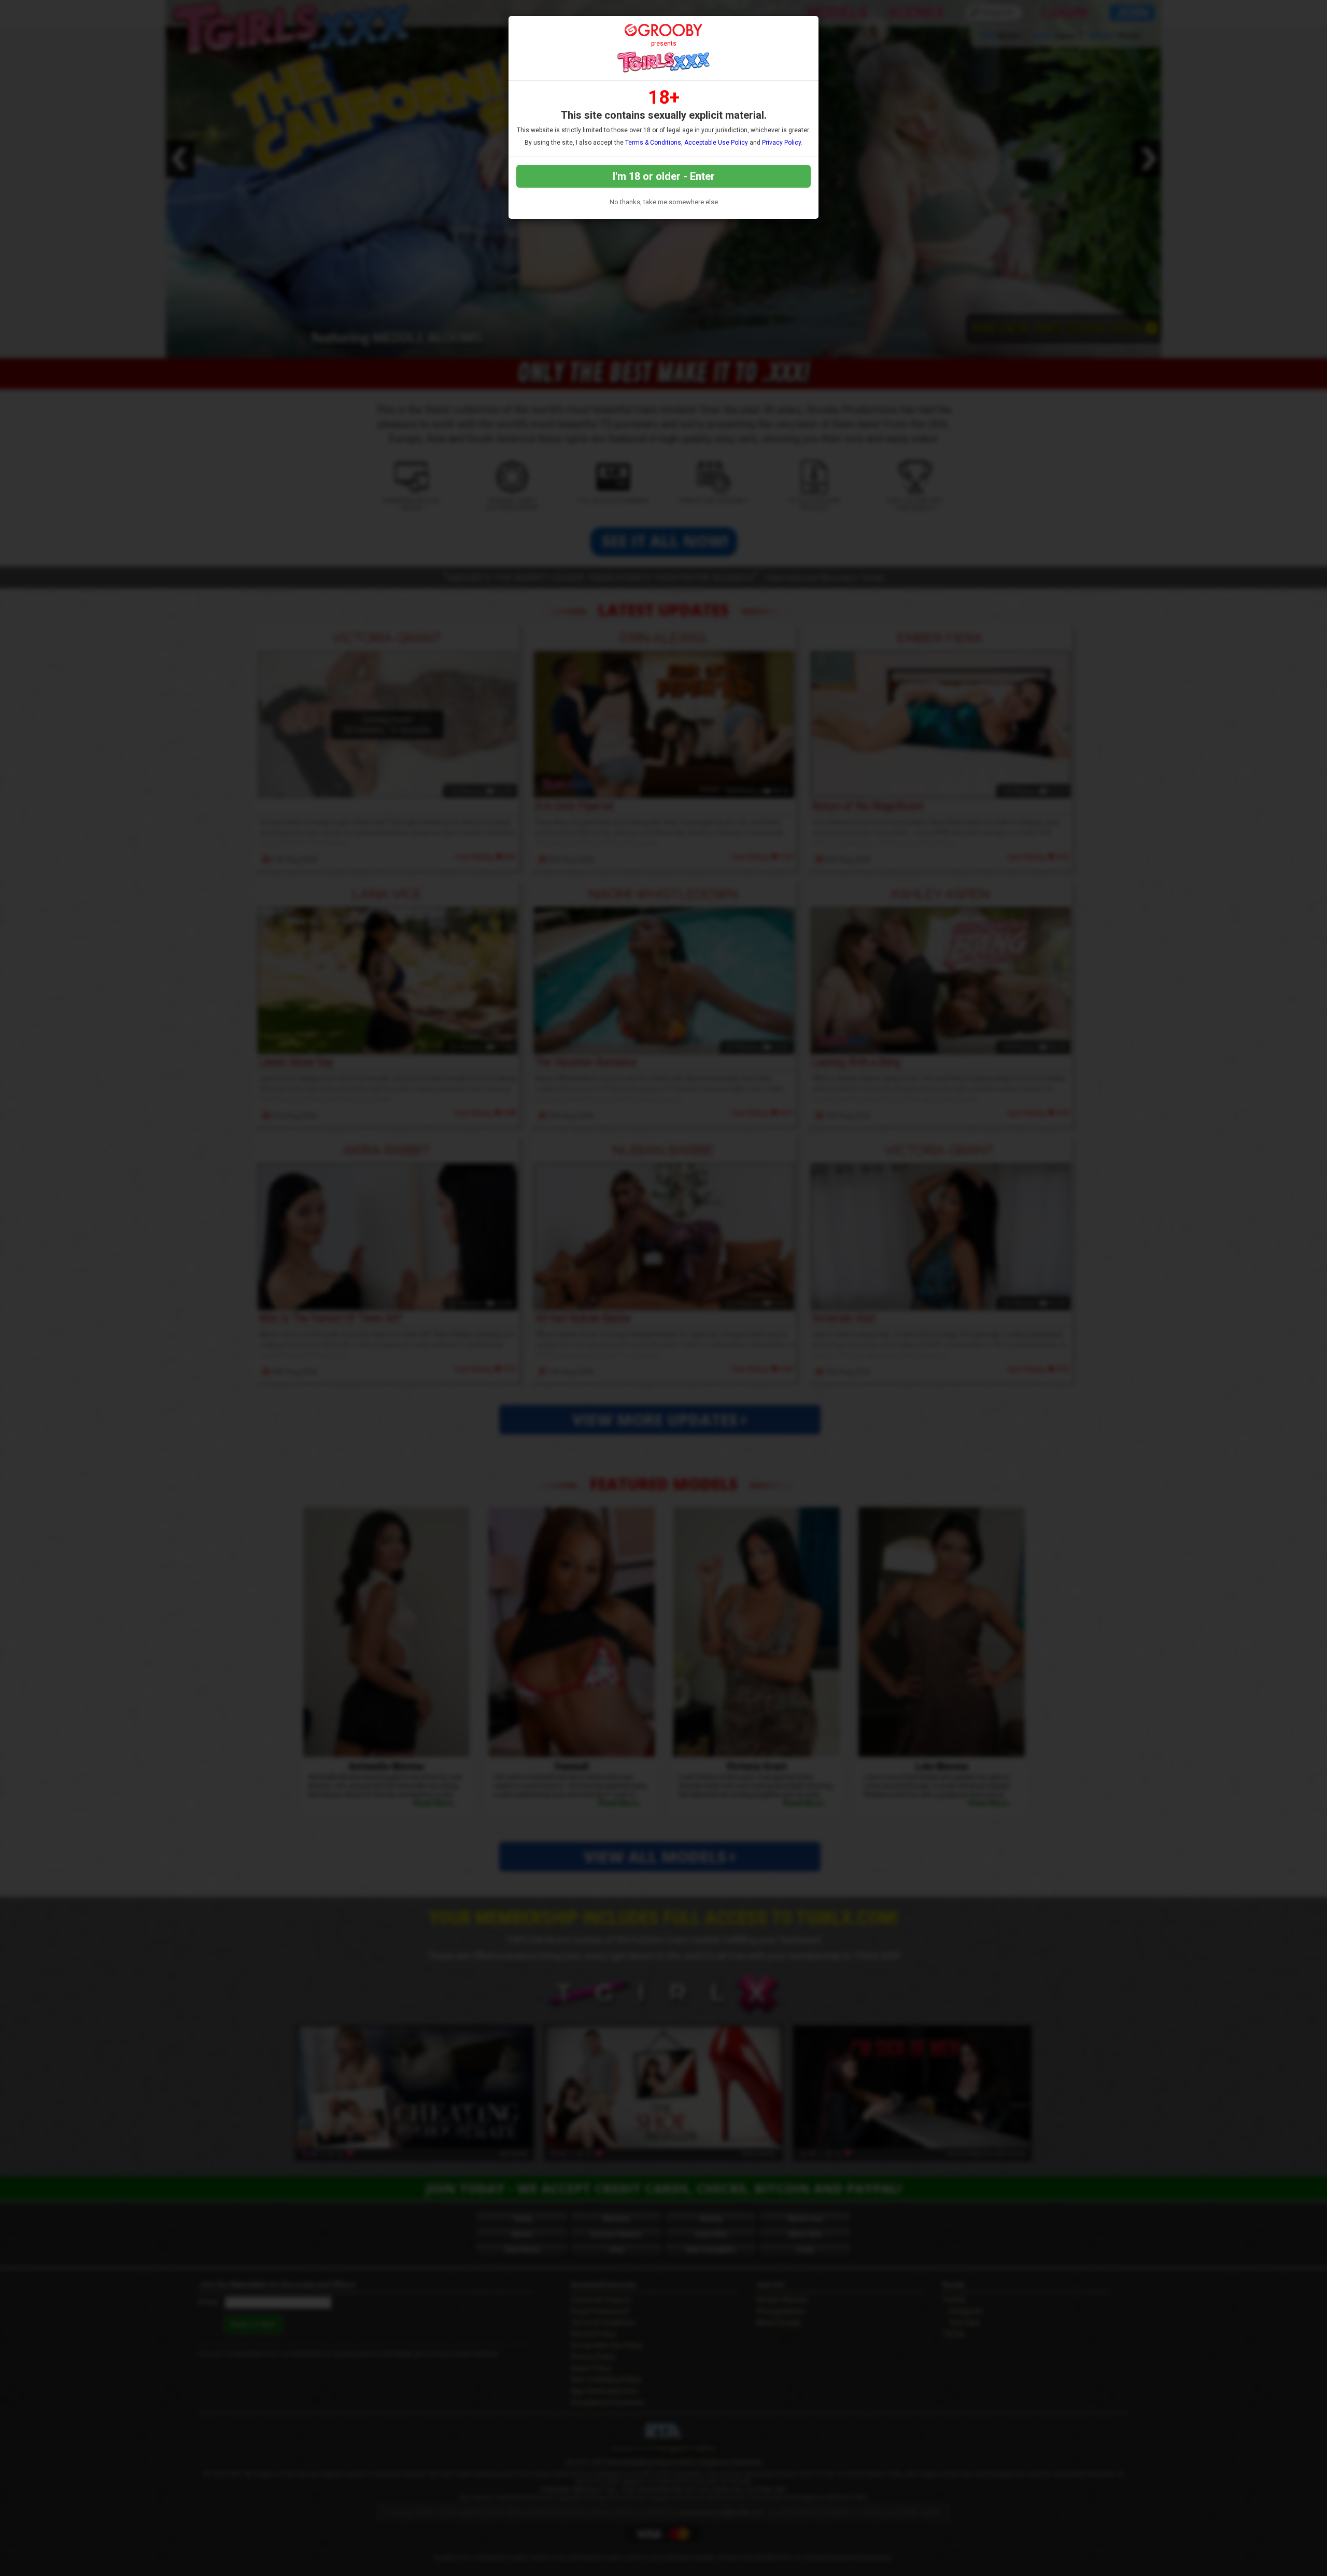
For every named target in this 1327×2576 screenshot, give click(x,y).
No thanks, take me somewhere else (664, 202)
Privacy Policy (781, 143)
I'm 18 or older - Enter (664, 176)
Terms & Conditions (653, 143)
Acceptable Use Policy (716, 143)
